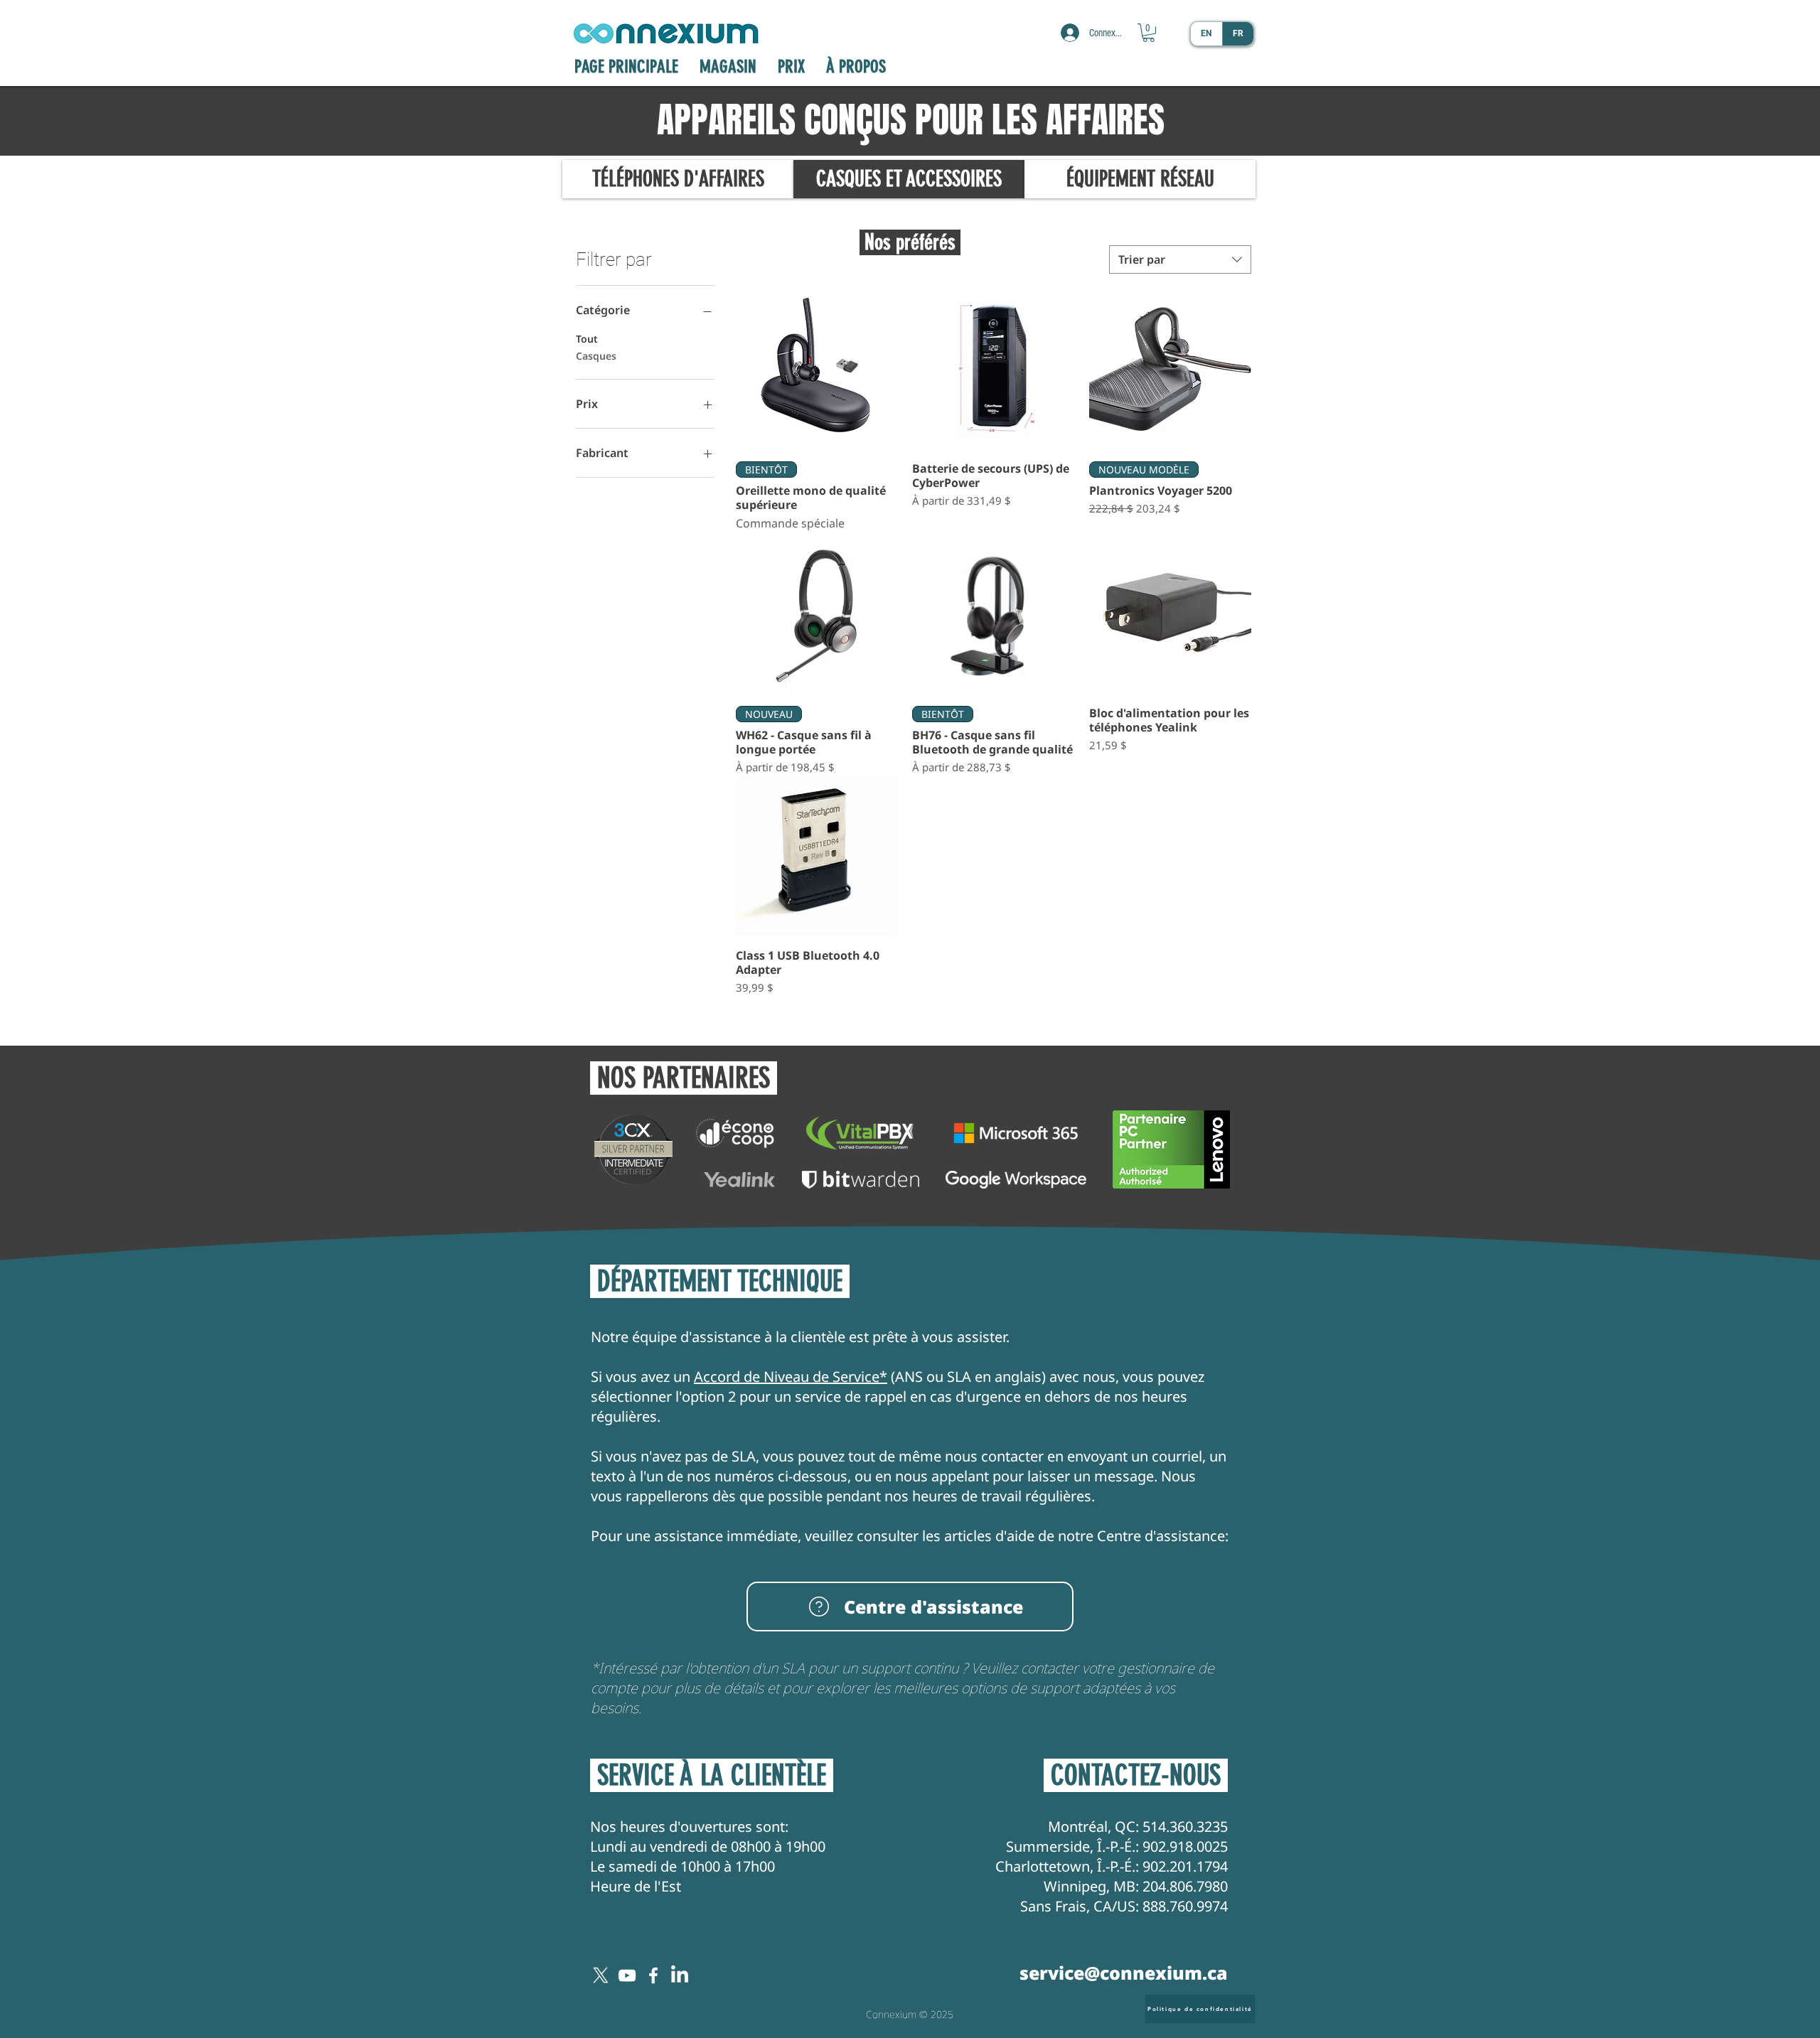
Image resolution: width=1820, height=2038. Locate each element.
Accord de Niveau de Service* (791, 1377)
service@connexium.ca (1124, 1973)
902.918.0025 (1185, 1846)
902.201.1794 (1185, 1866)
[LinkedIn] (680, 1975)
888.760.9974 (1185, 1906)
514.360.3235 (1185, 1827)
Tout (587, 339)
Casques (596, 356)
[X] (601, 1975)
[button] (1149, 33)
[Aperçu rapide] (817, 369)
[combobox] (1180, 259)
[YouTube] (627, 1975)
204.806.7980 (1185, 1886)
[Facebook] (653, 1975)
